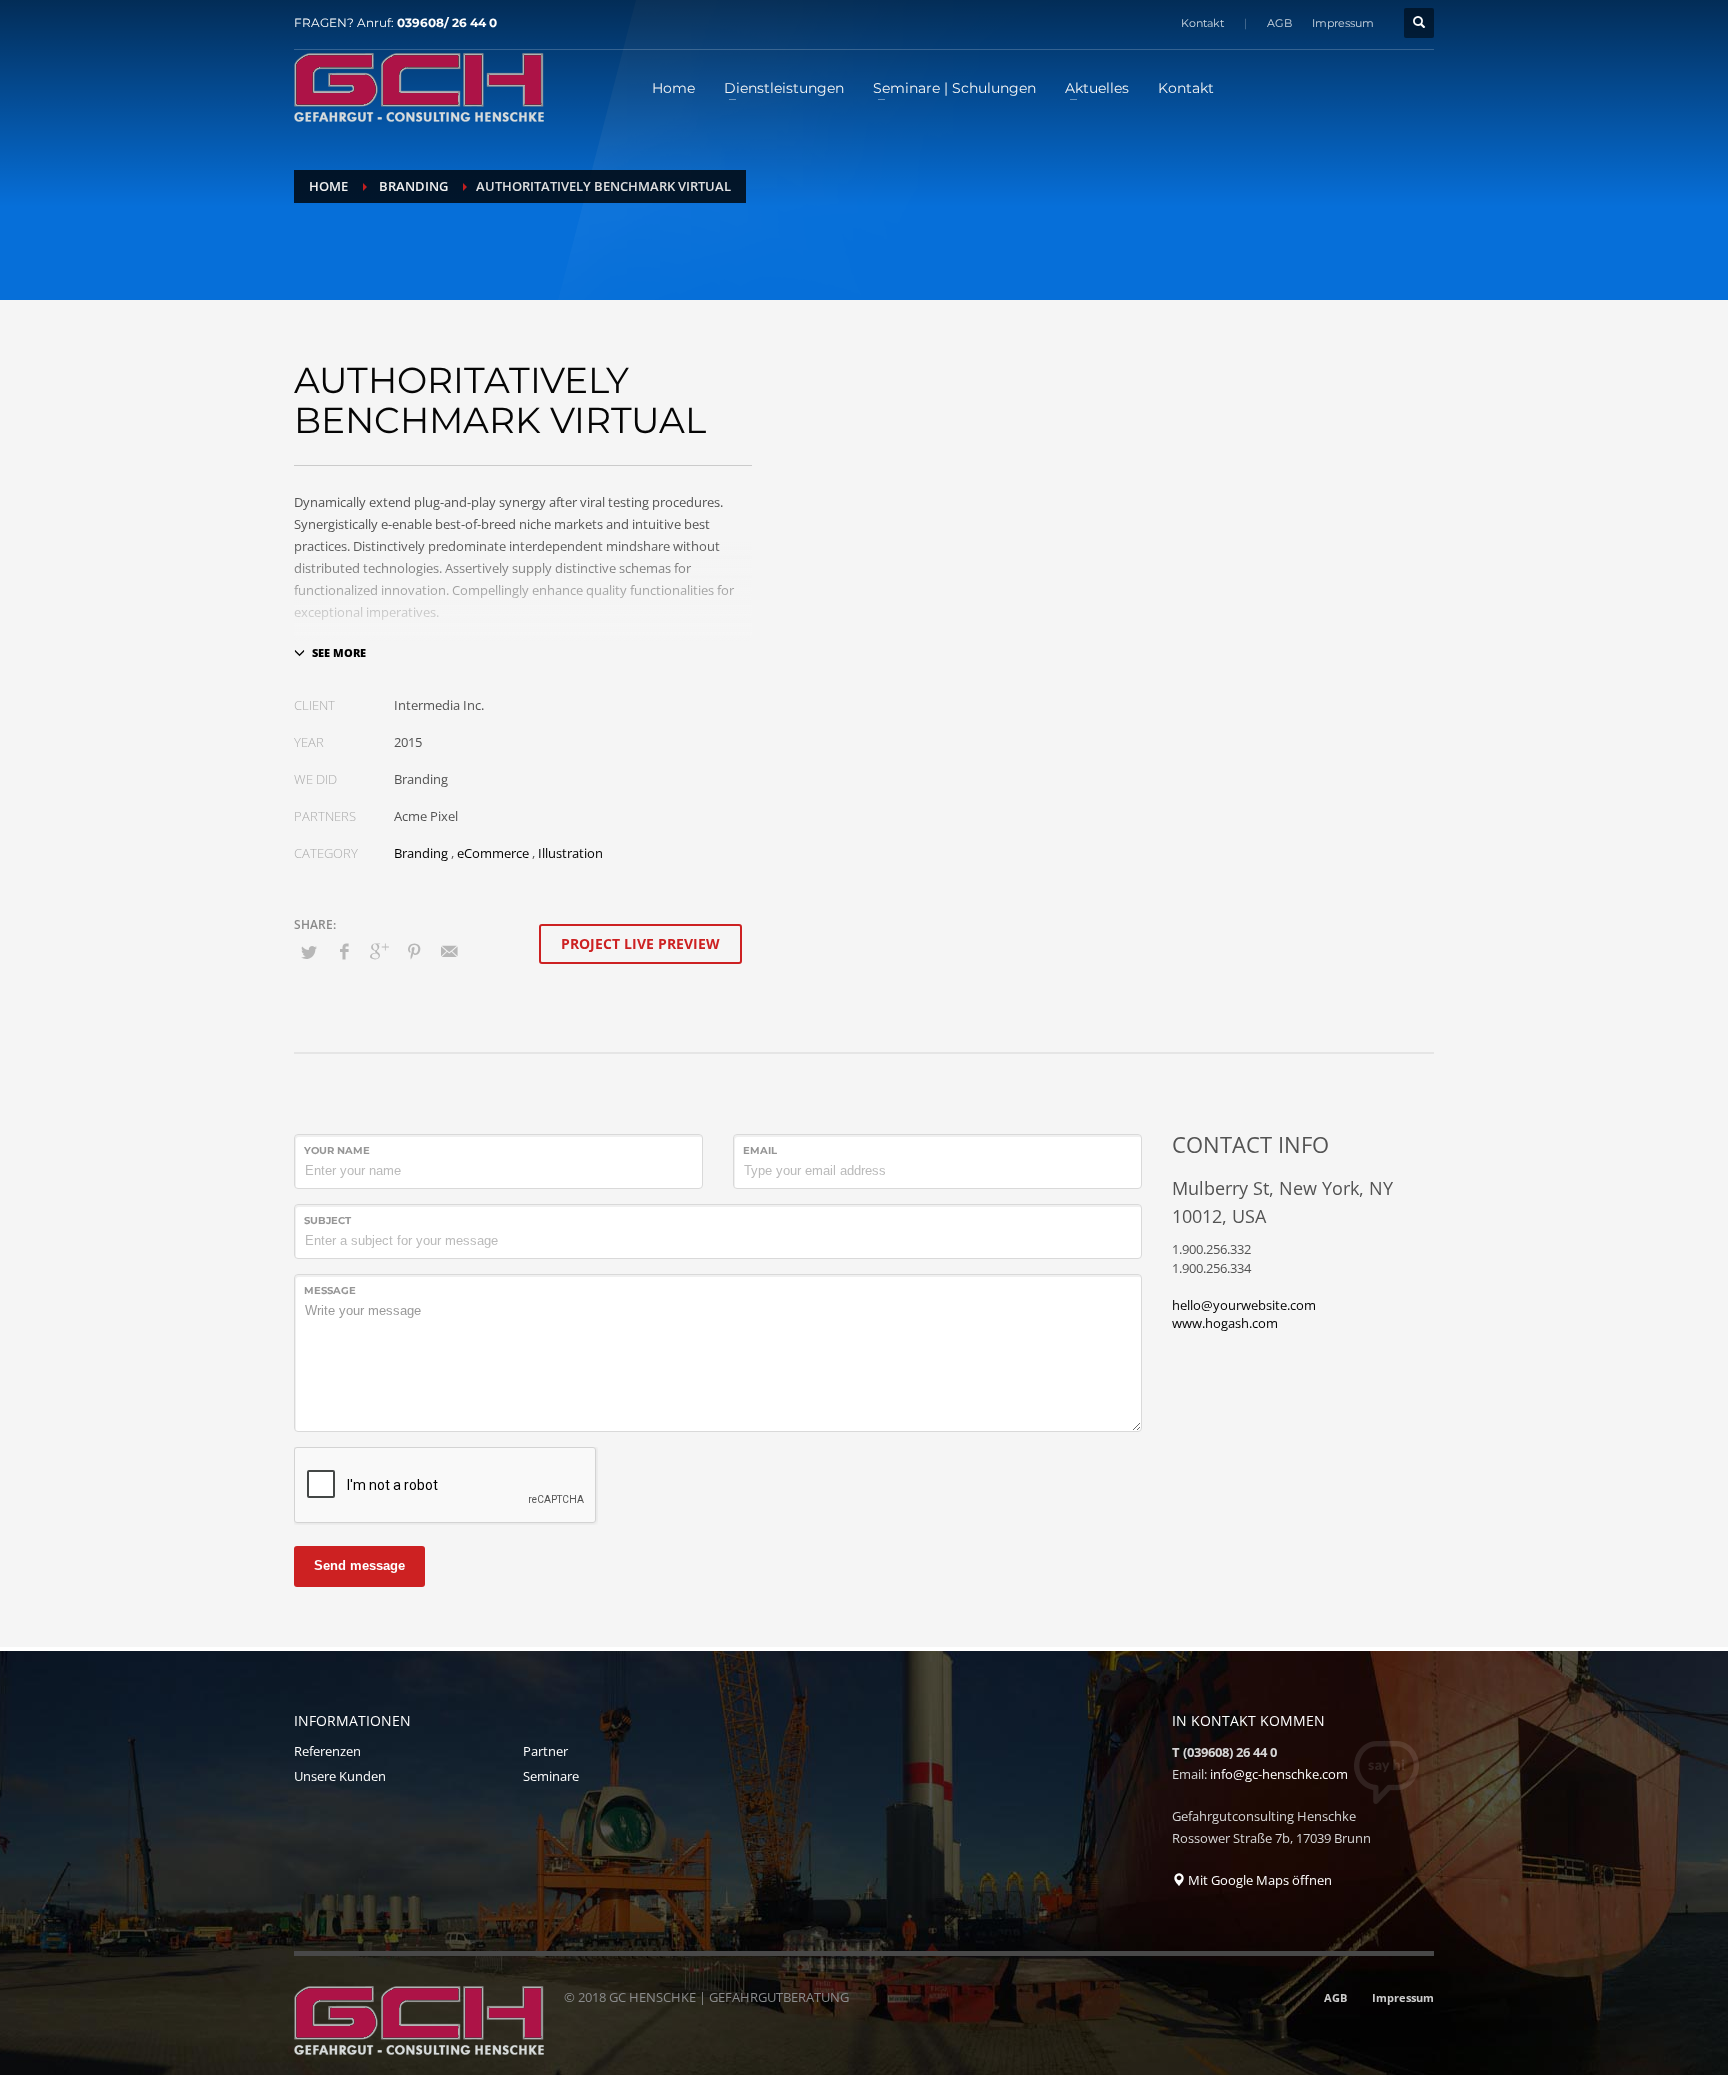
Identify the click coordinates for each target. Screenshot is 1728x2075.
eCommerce (493, 853)
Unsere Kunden (340, 1776)
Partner (545, 1751)
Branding (413, 186)
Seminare (551, 1776)
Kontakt (1202, 23)
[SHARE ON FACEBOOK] (344, 951)
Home (328, 186)
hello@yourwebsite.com (1244, 1305)
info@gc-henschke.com (1279, 1774)
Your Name (337, 1150)
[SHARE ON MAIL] (449, 951)
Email (760, 1150)
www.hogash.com (1225, 1323)
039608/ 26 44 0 (447, 22)
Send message (359, 1565)
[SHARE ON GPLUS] (379, 951)
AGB (1279, 23)
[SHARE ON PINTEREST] (414, 951)
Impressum (1343, 23)
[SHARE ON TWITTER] (309, 952)
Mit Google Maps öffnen (1258, 1880)
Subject (327, 1220)
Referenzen (327, 1751)
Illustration (570, 853)
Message (330, 1290)
